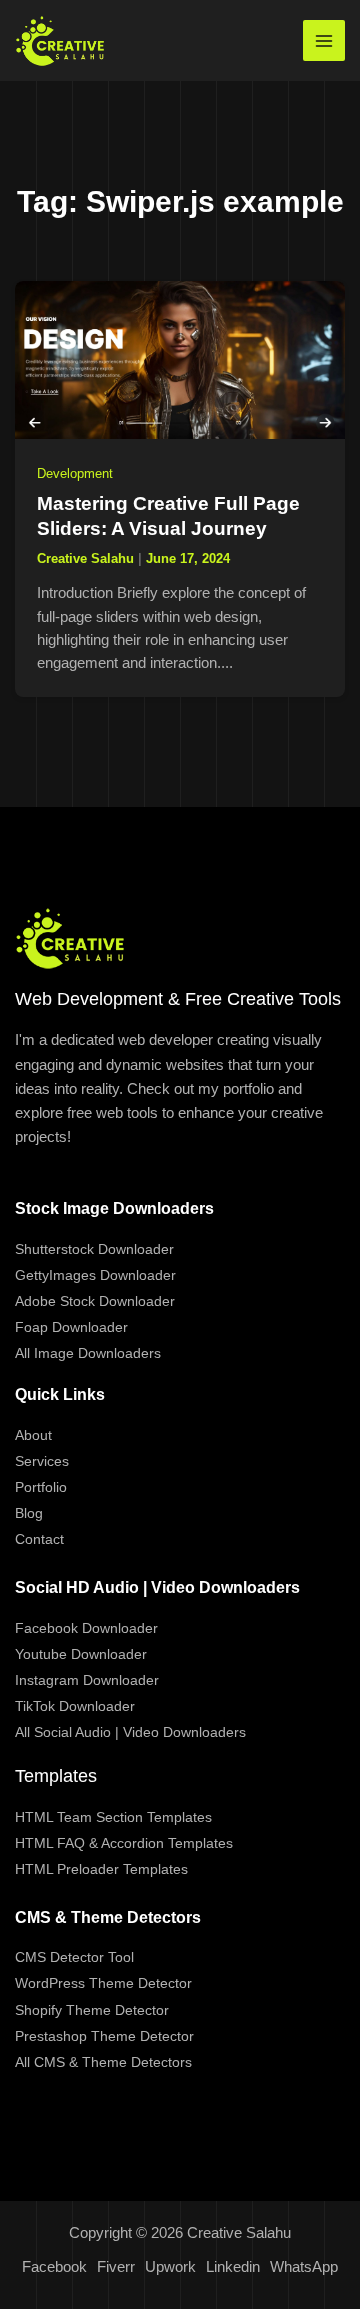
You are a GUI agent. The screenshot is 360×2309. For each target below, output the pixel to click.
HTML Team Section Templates (113, 1817)
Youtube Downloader (81, 1654)
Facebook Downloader (86, 1628)
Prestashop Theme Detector (104, 2036)
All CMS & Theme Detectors (103, 2062)
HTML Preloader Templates (101, 1869)
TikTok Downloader (75, 1706)
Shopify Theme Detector (92, 2010)
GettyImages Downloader (95, 1275)
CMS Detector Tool (74, 1957)
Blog (29, 1513)
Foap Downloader (71, 1327)
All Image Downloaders (88, 1353)
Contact (39, 1539)
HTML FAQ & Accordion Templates (124, 1843)
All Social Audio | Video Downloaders (130, 1732)
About (33, 1435)
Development (75, 473)
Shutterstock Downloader (94, 1249)
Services (42, 1461)
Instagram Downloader (87, 1680)
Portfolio (41, 1487)
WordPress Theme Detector (103, 1983)
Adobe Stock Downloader (95, 1301)
